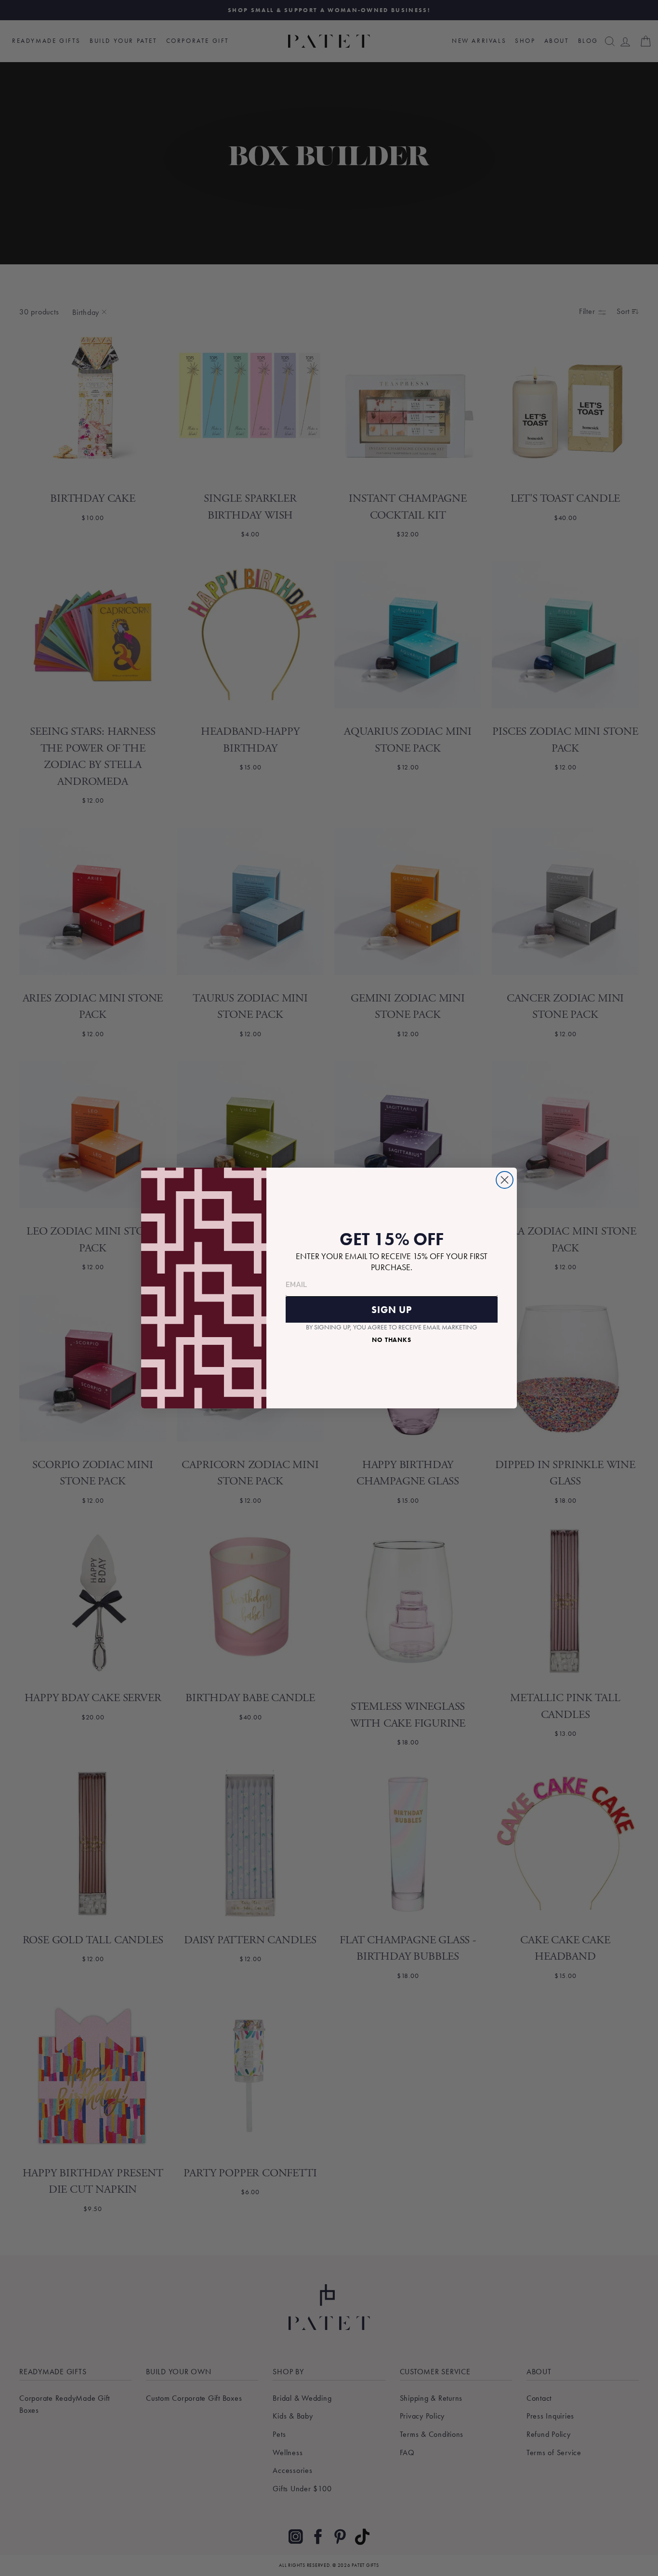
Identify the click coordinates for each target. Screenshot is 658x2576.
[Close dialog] (505, 1180)
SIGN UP (392, 1310)
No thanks (392, 1340)
